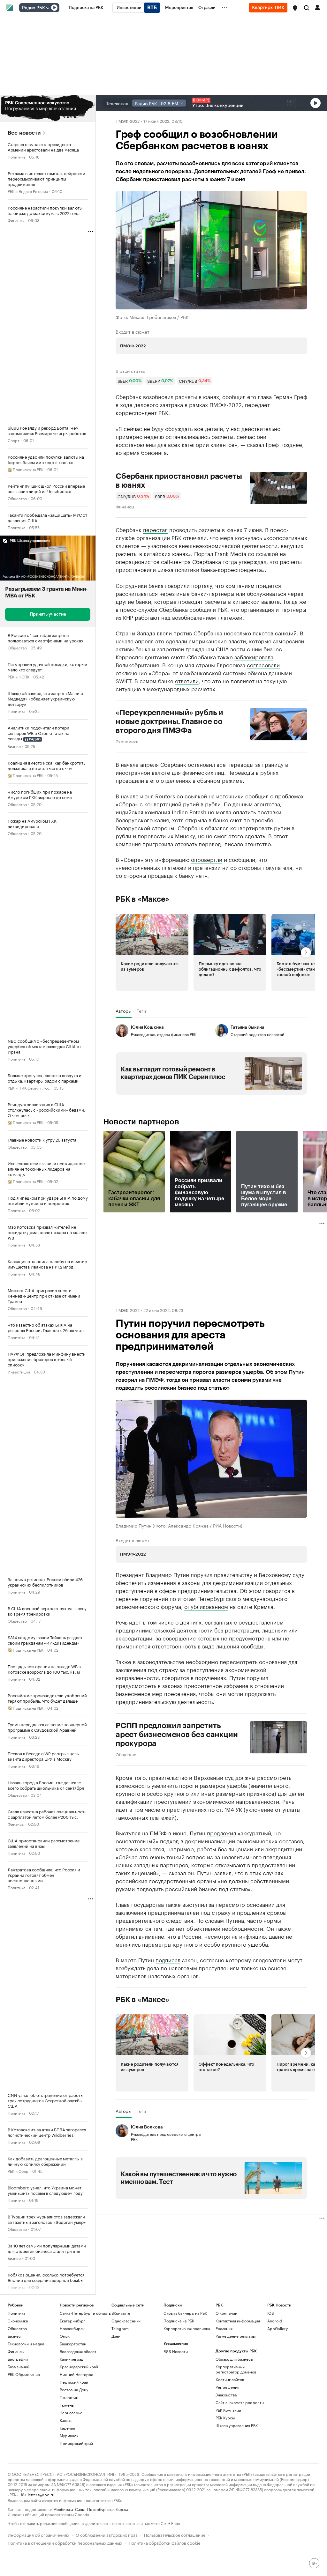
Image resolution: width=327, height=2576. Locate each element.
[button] (295, 8)
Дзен (116, 2336)
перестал (155, 529)
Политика (16, 156)
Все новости (24, 133)
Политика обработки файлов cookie (165, 2542)
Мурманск (69, 2435)
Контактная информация (238, 2321)
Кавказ (66, 2420)
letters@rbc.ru (41, 2494)
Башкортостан (73, 2344)
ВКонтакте (121, 2313)
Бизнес (14, 746)
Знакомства (226, 2395)
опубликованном (206, 1606)
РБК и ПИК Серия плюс (29, 1088)
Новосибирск (72, 2328)
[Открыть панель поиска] (307, 8)
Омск (65, 2336)
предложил (221, 1832)
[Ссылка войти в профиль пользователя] (317, 7)
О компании (226, 2313)
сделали (176, 640)
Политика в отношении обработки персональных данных (65, 2542)
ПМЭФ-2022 (128, 121)
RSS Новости (176, 2351)
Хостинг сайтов (230, 2379)
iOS (271, 2313)
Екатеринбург (72, 2321)
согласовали (263, 664)
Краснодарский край (79, 2367)
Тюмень (67, 2405)
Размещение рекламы (236, 2336)
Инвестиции (19, 1371)
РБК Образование (24, 2374)
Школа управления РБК (237, 2425)
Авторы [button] (124, 1010)
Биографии (18, 2359)
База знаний (19, 2367)
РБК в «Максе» (142, 899)
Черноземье (71, 2413)
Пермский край (74, 2382)
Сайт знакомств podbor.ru (240, 2402)
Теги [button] (141, 1010)
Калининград (72, 2359)
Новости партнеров (141, 1122)
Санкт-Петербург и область (85, 2313)
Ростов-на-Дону (74, 2390)
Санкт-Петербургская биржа (102, 2509)
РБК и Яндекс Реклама (28, 191)
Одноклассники (126, 2321)
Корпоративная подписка (187, 2328)
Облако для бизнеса (234, 2359)
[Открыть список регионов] (295, 8)
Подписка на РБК (179, 2321)
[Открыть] (48, 8)
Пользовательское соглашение (175, 2534)
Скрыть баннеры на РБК (185, 2313)
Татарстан (69, 2397)
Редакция (224, 2328)
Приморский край (76, 2443)
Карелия (67, 2428)
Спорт (14, 440)
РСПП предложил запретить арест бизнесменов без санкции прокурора (177, 1735)
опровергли (207, 859)
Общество (17, 498)
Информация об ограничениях (38, 2534)
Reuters (165, 796)
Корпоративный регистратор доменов (236, 2369)
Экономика (127, 741)
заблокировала (254, 656)
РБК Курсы (225, 2418)
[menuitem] (86, 8)
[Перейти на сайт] (48, 108)
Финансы (16, 220)
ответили (187, 680)
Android (275, 2321)
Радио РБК (34, 8)
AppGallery (278, 2328)
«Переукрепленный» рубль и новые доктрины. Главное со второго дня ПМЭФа (169, 722)
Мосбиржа (63, 2509)
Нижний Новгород (76, 2374)
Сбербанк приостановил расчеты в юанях (179, 481)
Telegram (120, 2328)
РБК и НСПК (19, 676)
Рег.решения (227, 2387)
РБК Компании (228, 2410)
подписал (168, 1959)
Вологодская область (79, 2351)
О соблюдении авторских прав (107, 2534)
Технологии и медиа (26, 2344)
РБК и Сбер (18, 2171)
